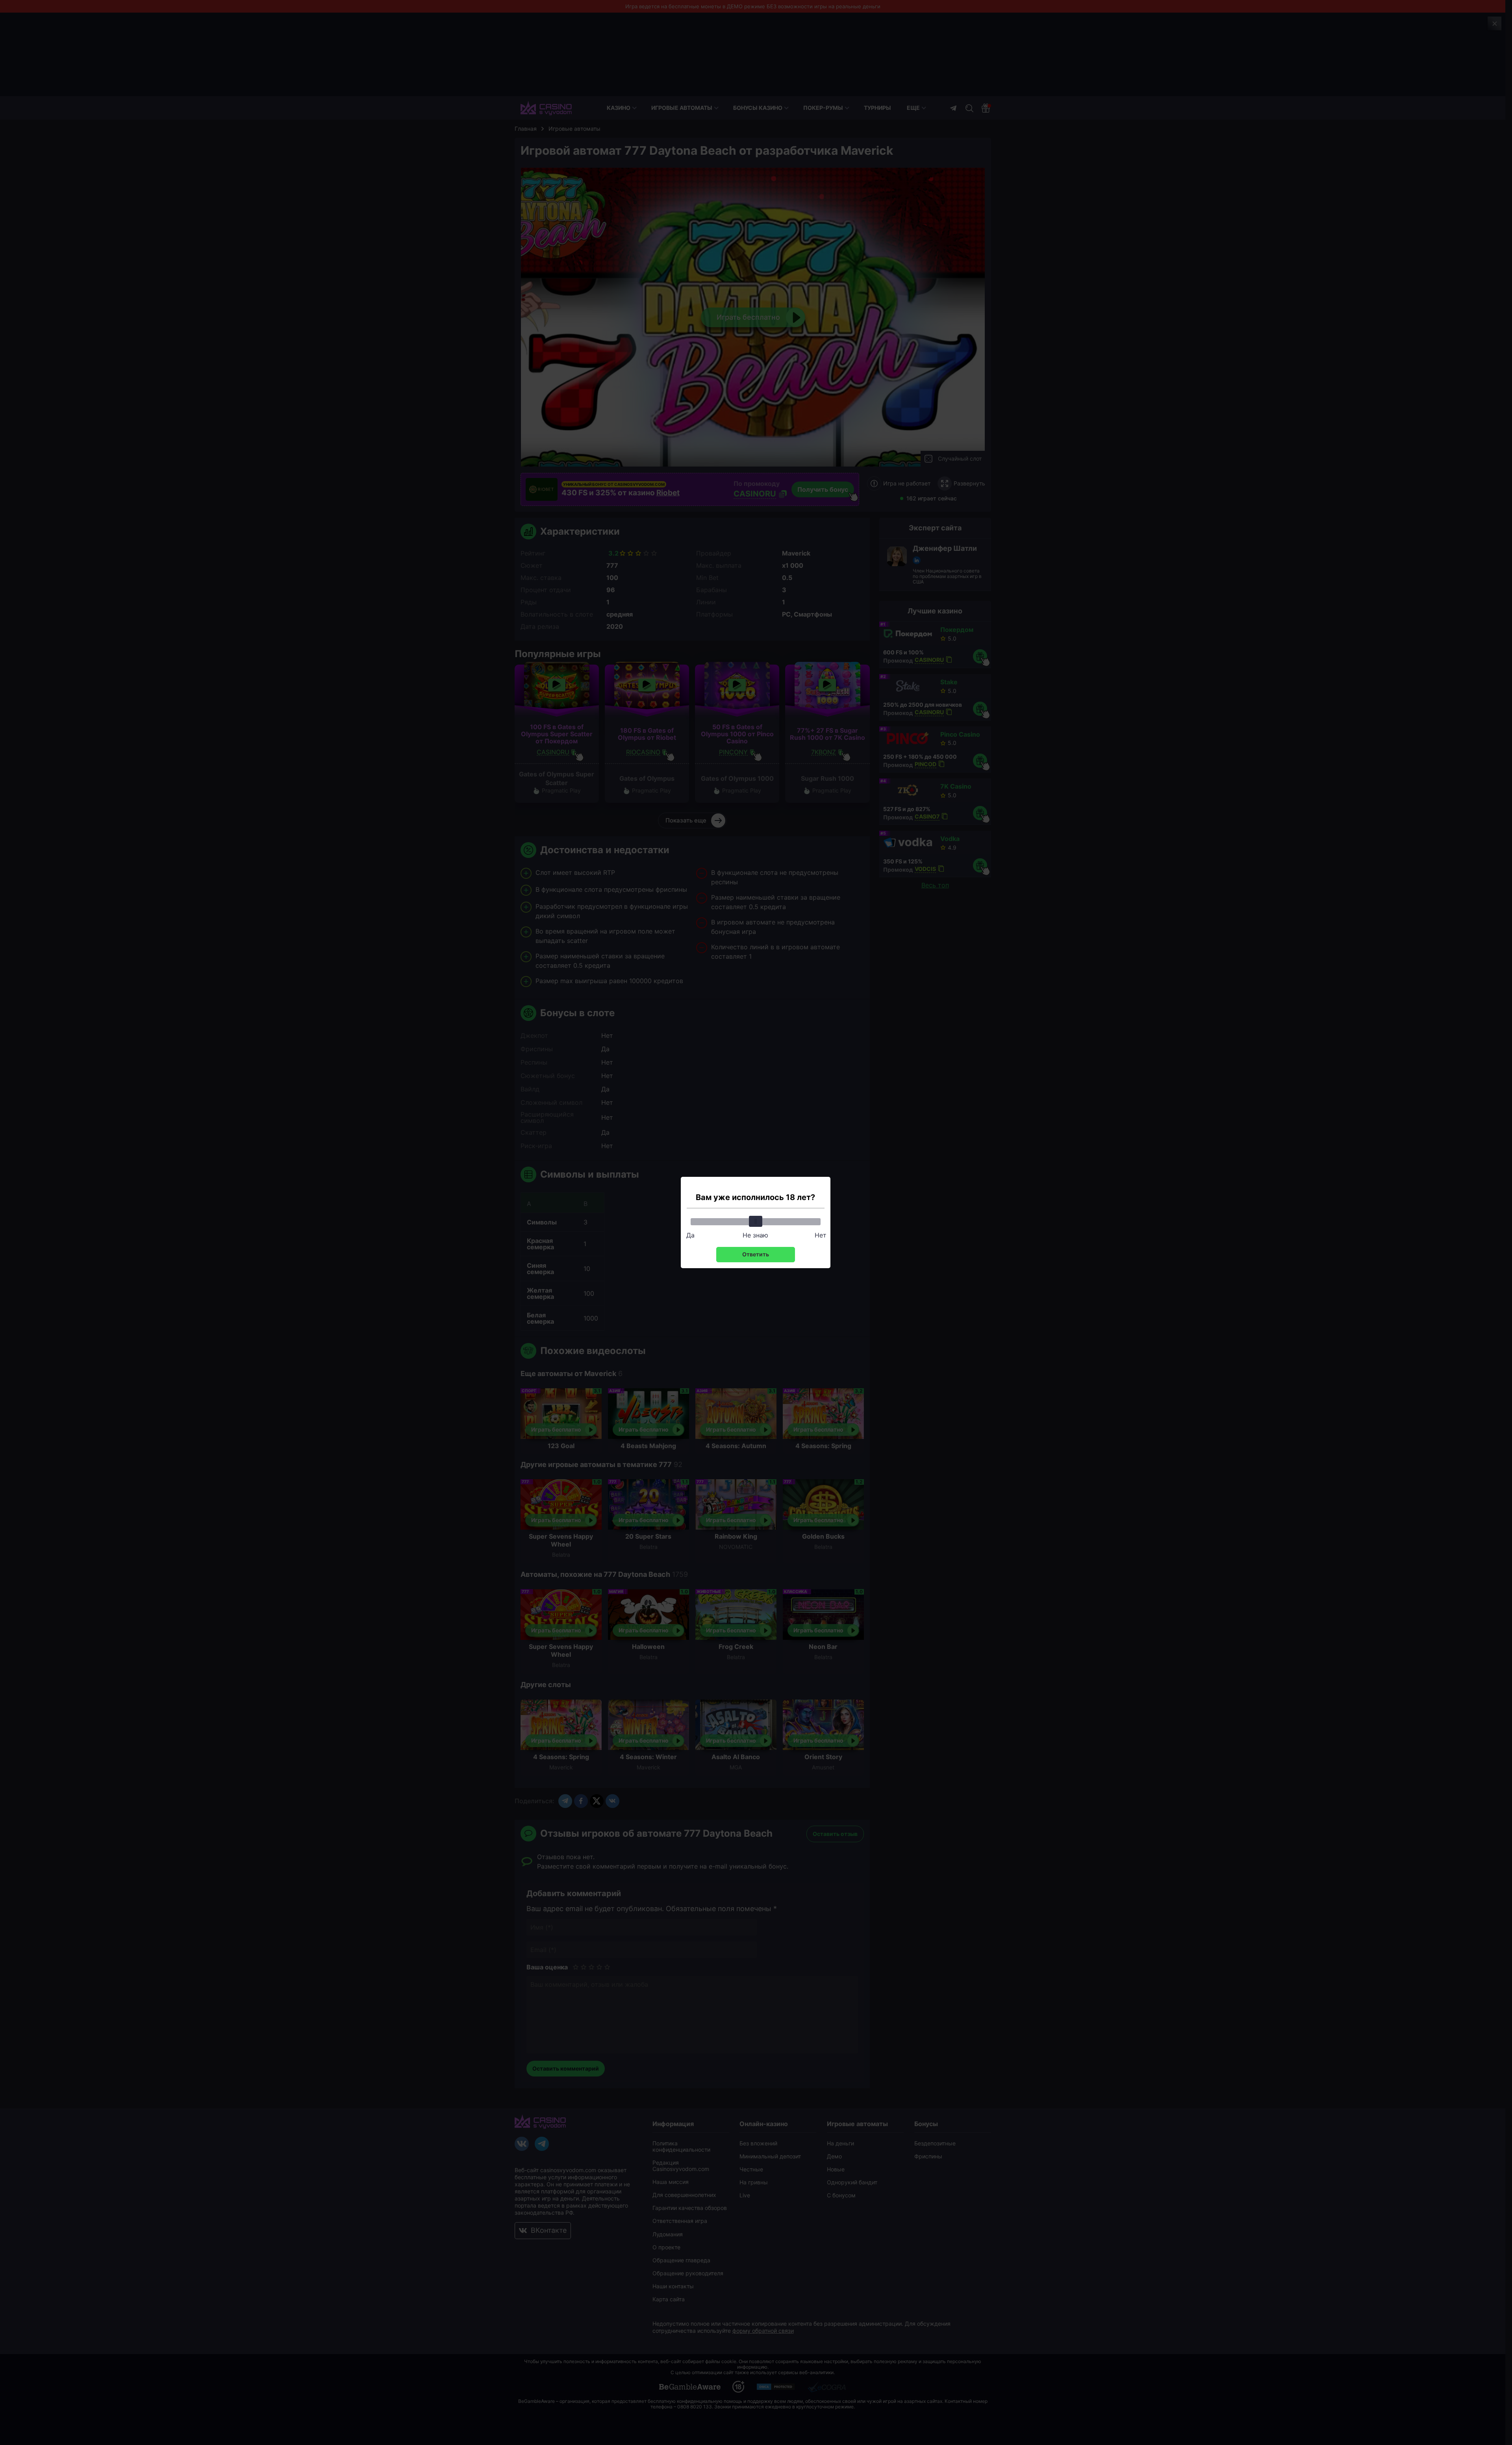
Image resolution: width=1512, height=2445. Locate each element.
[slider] (756, 1221)
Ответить (756, 1254)
